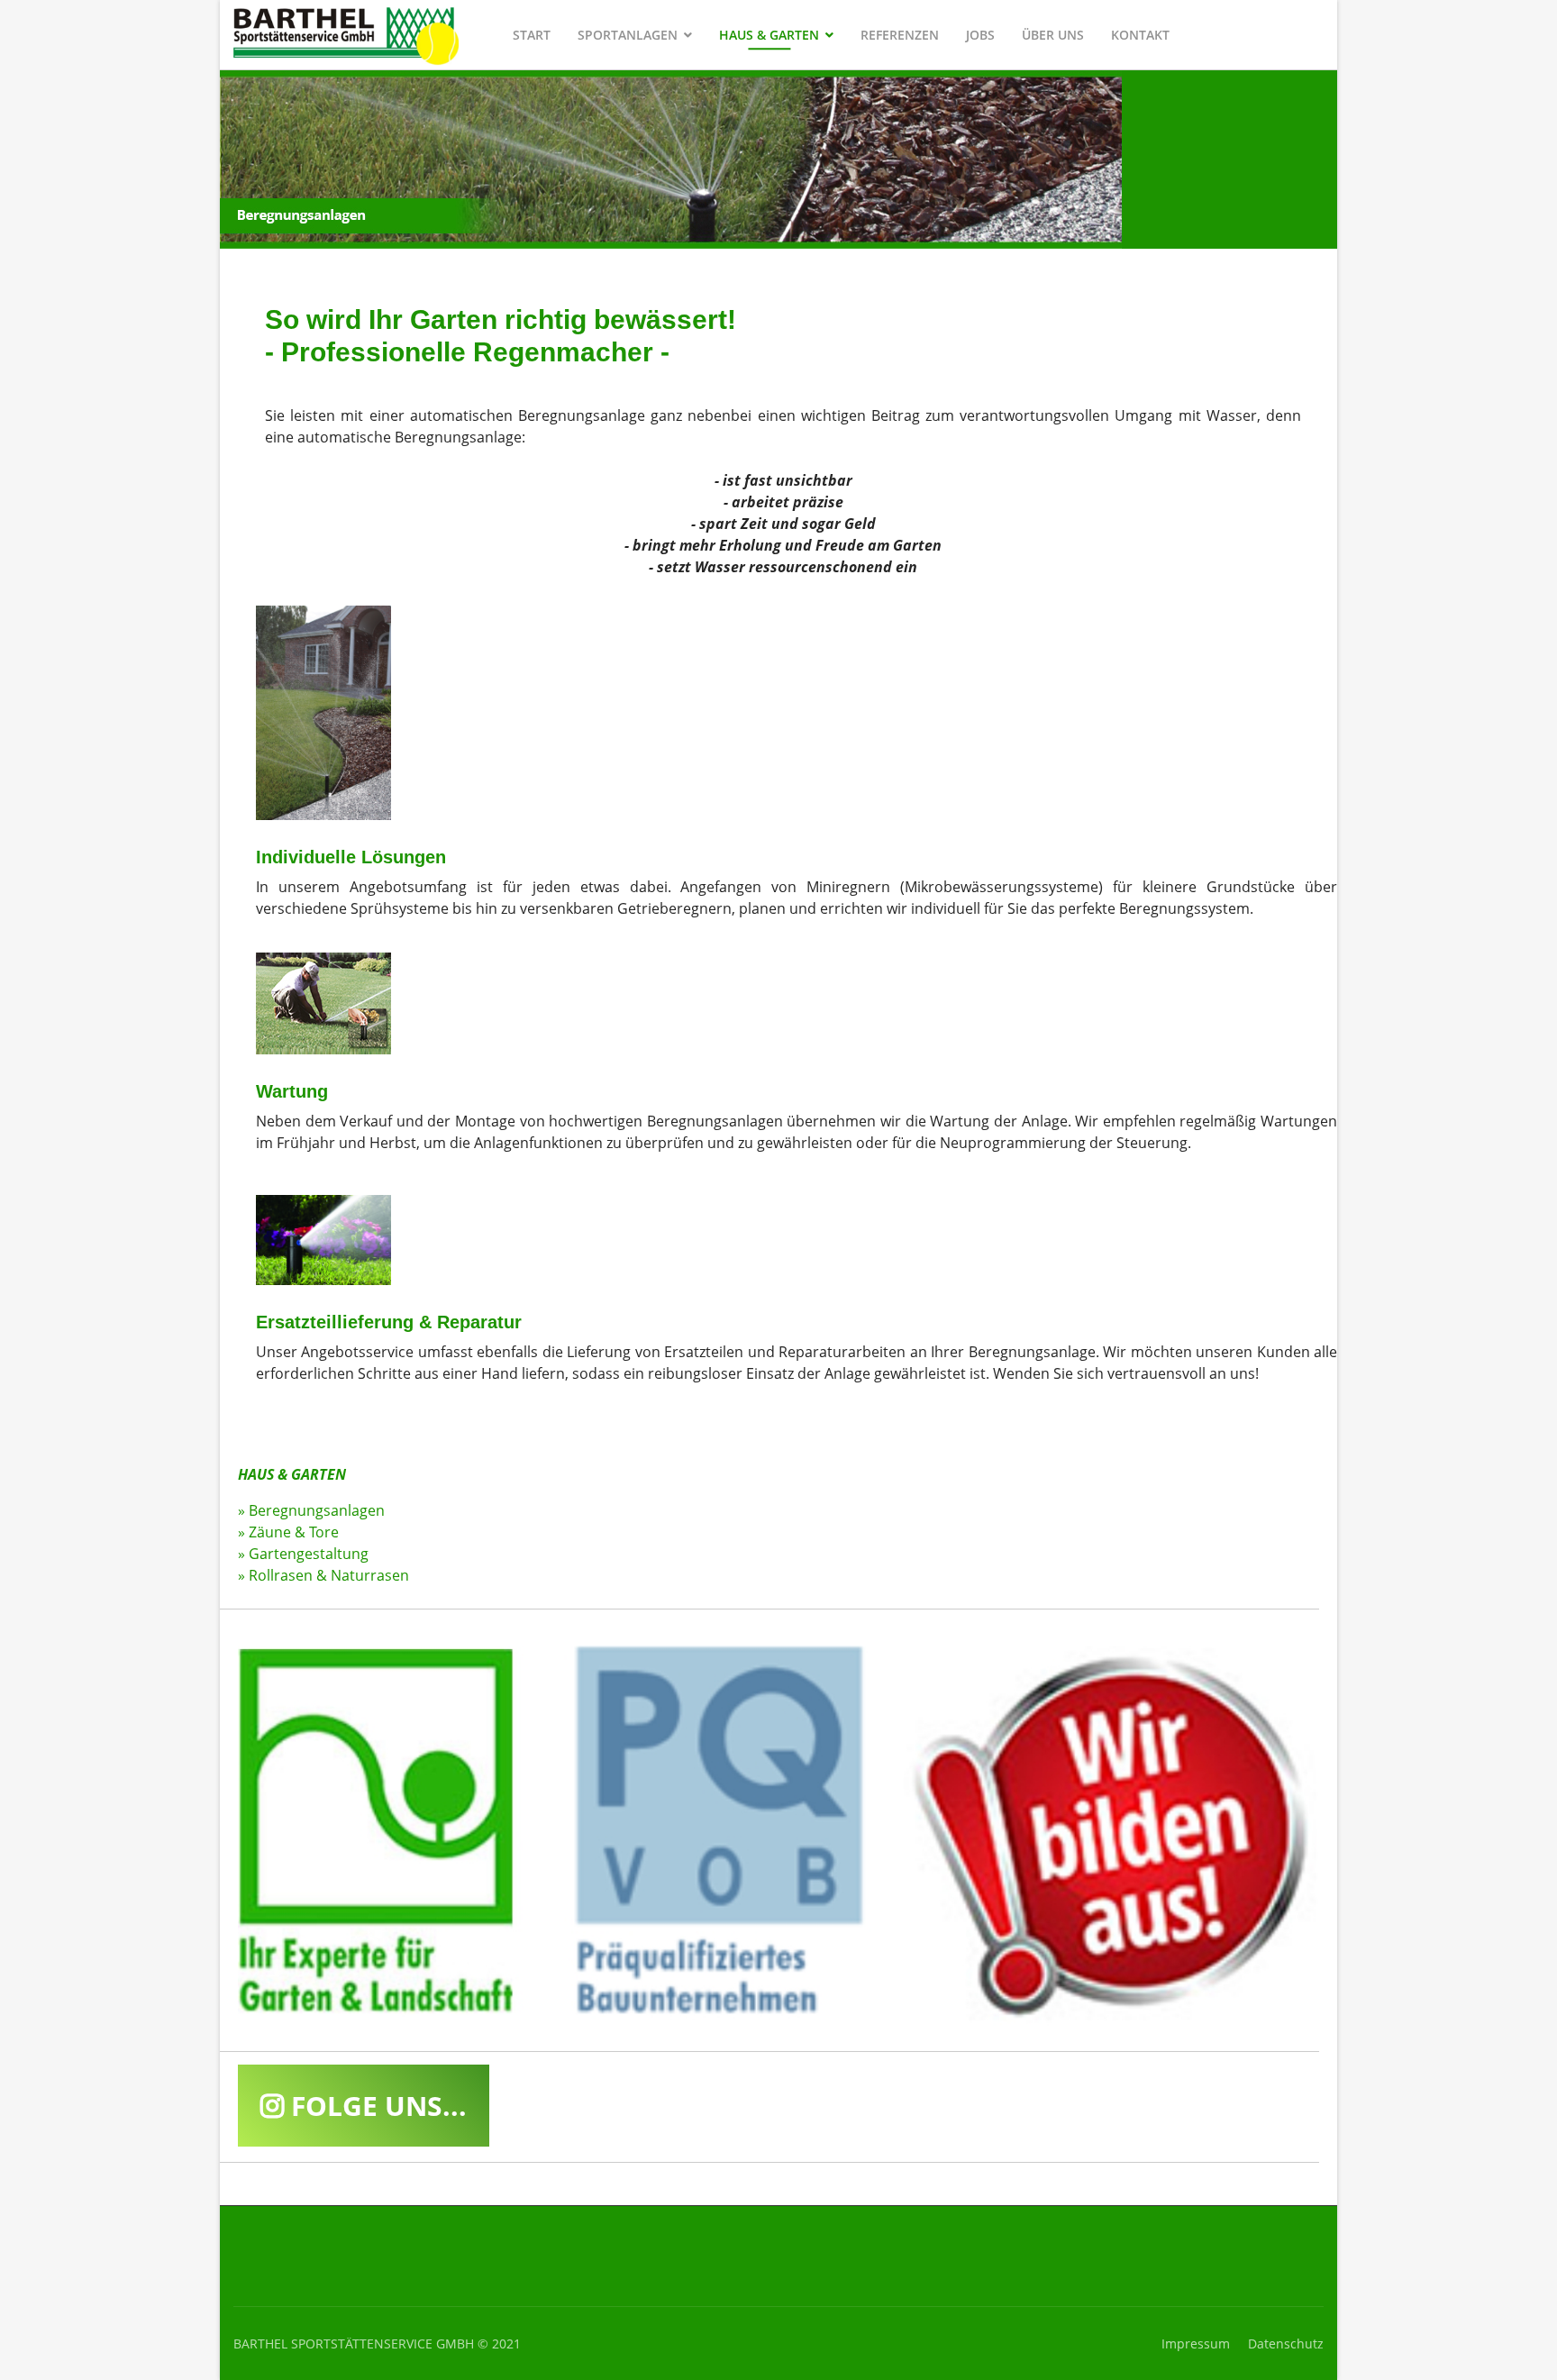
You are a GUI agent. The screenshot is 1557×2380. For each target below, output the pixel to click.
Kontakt (1140, 35)
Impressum (1196, 2344)
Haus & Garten (769, 35)
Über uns (1053, 35)
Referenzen (900, 35)
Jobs (980, 35)
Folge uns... (375, 2106)
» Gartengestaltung (303, 1554)
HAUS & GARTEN (292, 1474)
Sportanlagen (628, 35)
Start (532, 35)
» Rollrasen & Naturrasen (323, 1575)
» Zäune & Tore (288, 1532)
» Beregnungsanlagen (311, 1510)
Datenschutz (1286, 2344)
